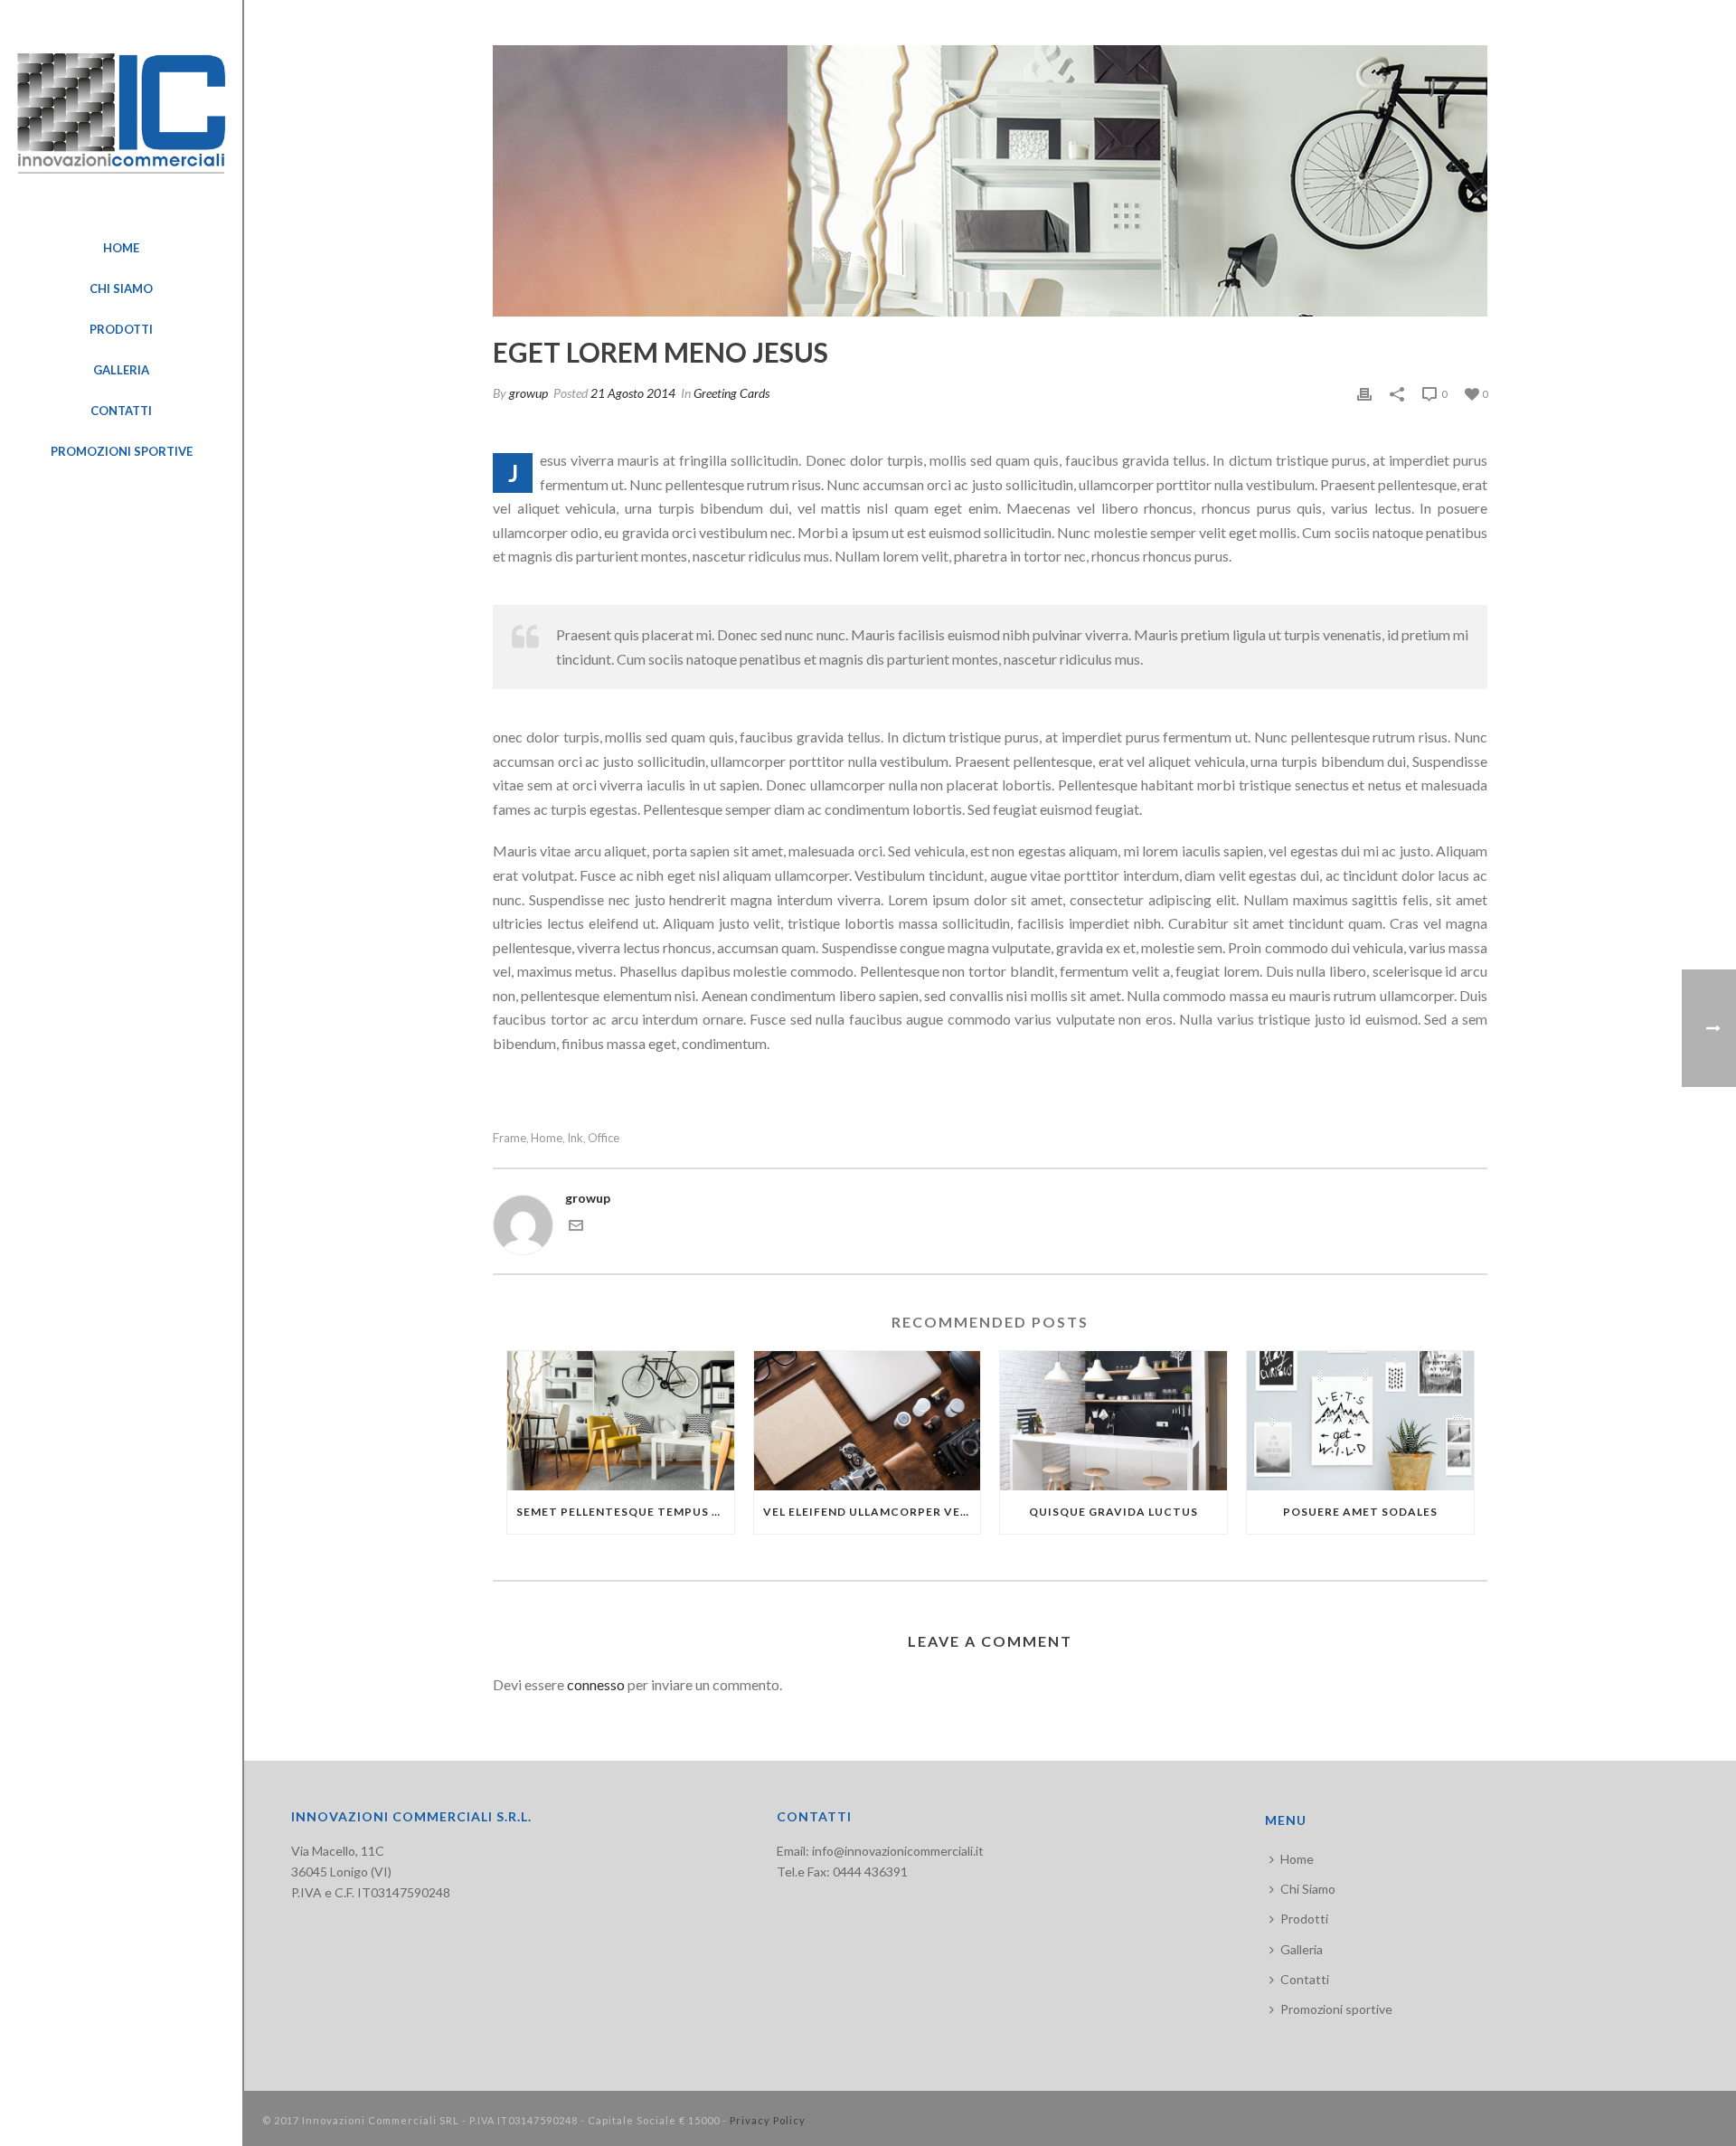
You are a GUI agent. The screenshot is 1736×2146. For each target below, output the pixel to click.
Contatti (1305, 1979)
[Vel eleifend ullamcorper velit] (868, 1421)
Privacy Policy (768, 2120)
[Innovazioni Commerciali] (121, 114)
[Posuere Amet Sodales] (1360, 1421)
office (604, 1138)
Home (1297, 1859)
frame (509, 1138)
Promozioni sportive (1336, 2009)
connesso (596, 1684)
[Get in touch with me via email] (576, 1228)
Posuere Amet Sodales (1360, 1512)
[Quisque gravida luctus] (1113, 1421)
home (547, 1138)
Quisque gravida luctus (1113, 1512)
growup (528, 393)
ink (575, 1138)
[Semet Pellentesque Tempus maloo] (621, 1421)
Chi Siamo (1308, 1889)
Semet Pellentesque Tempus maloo (625, 1512)
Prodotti (1304, 1919)
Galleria (1302, 1949)
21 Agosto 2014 (633, 393)
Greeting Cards (731, 393)
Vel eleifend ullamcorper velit (872, 1512)
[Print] (1364, 393)
